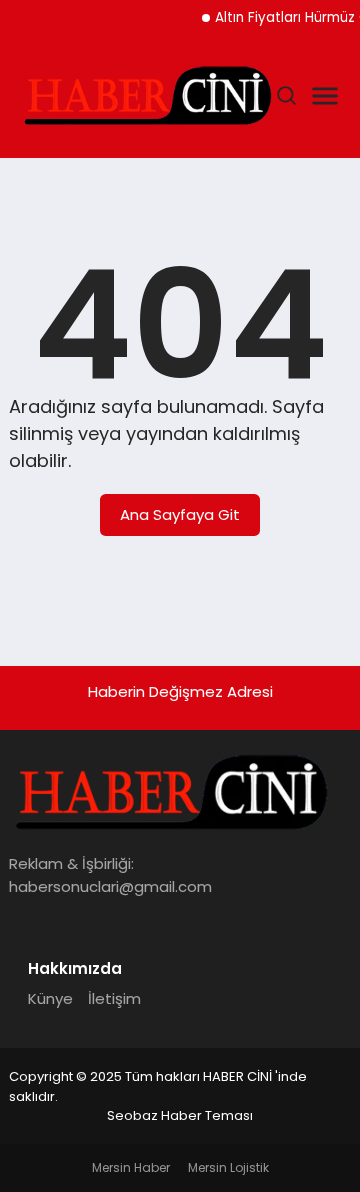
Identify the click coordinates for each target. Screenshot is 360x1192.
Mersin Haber (131, 1167)
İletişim (114, 998)
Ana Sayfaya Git (180, 514)
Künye (50, 998)
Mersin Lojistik (228, 1167)
